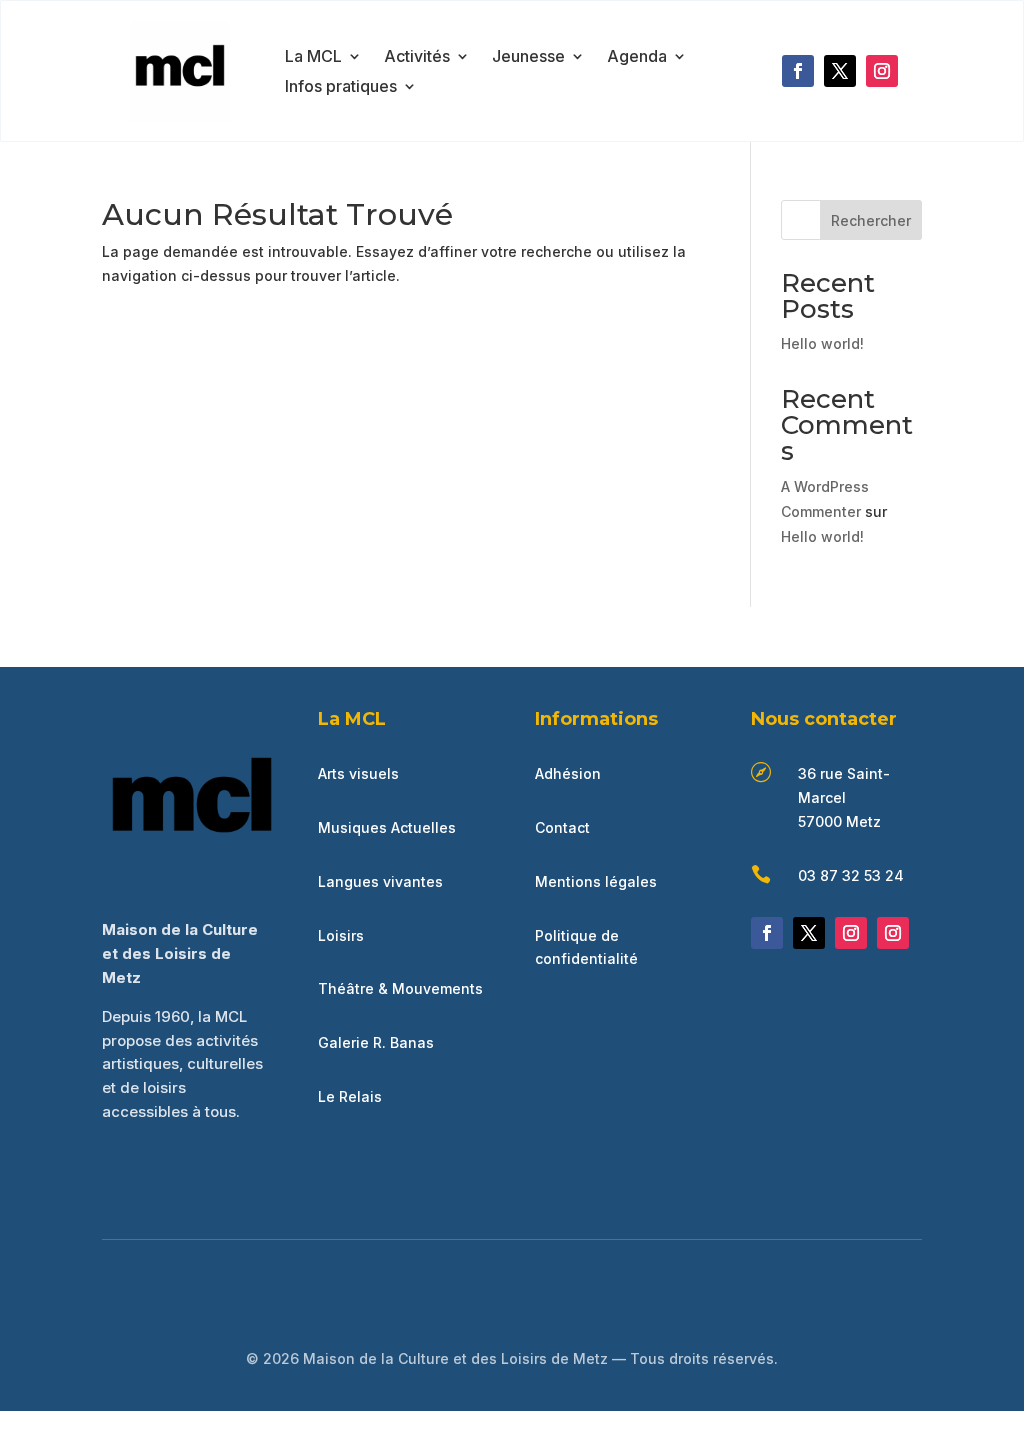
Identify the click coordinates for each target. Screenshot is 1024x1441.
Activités (417, 57)
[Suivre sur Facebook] (798, 71)
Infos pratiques (341, 87)
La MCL (313, 57)
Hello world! (822, 343)
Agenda (637, 57)
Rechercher (871, 220)
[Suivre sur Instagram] (882, 71)
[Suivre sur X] (840, 71)
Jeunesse (528, 57)
